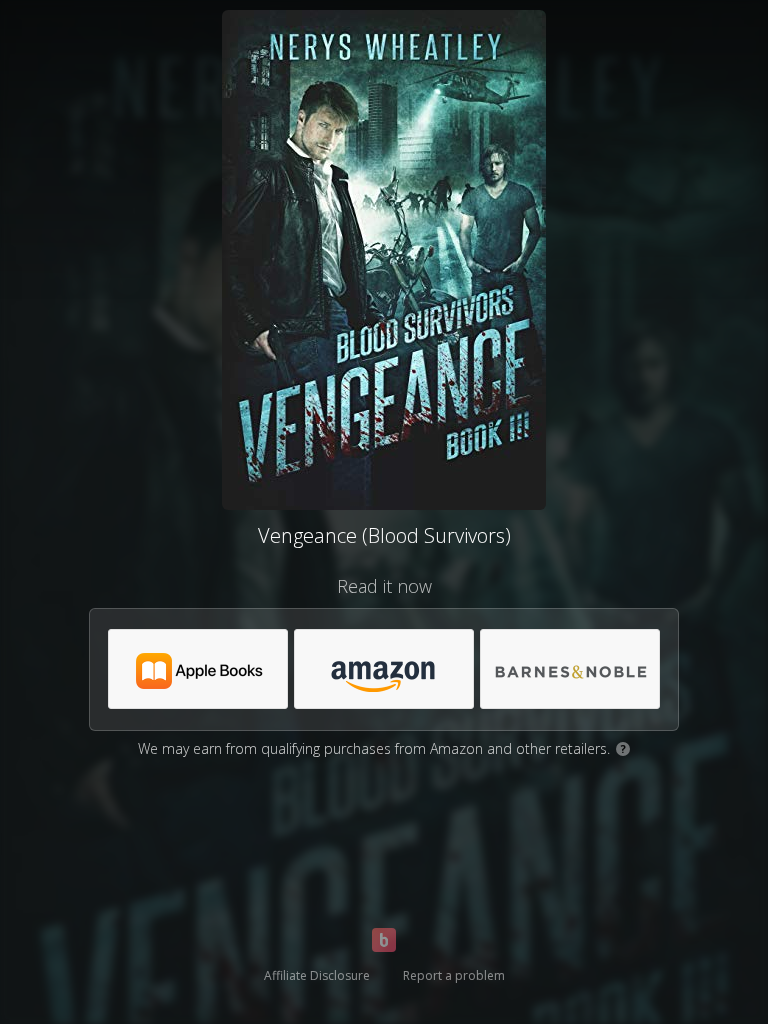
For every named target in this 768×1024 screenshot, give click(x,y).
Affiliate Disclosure (317, 975)
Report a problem (454, 975)
